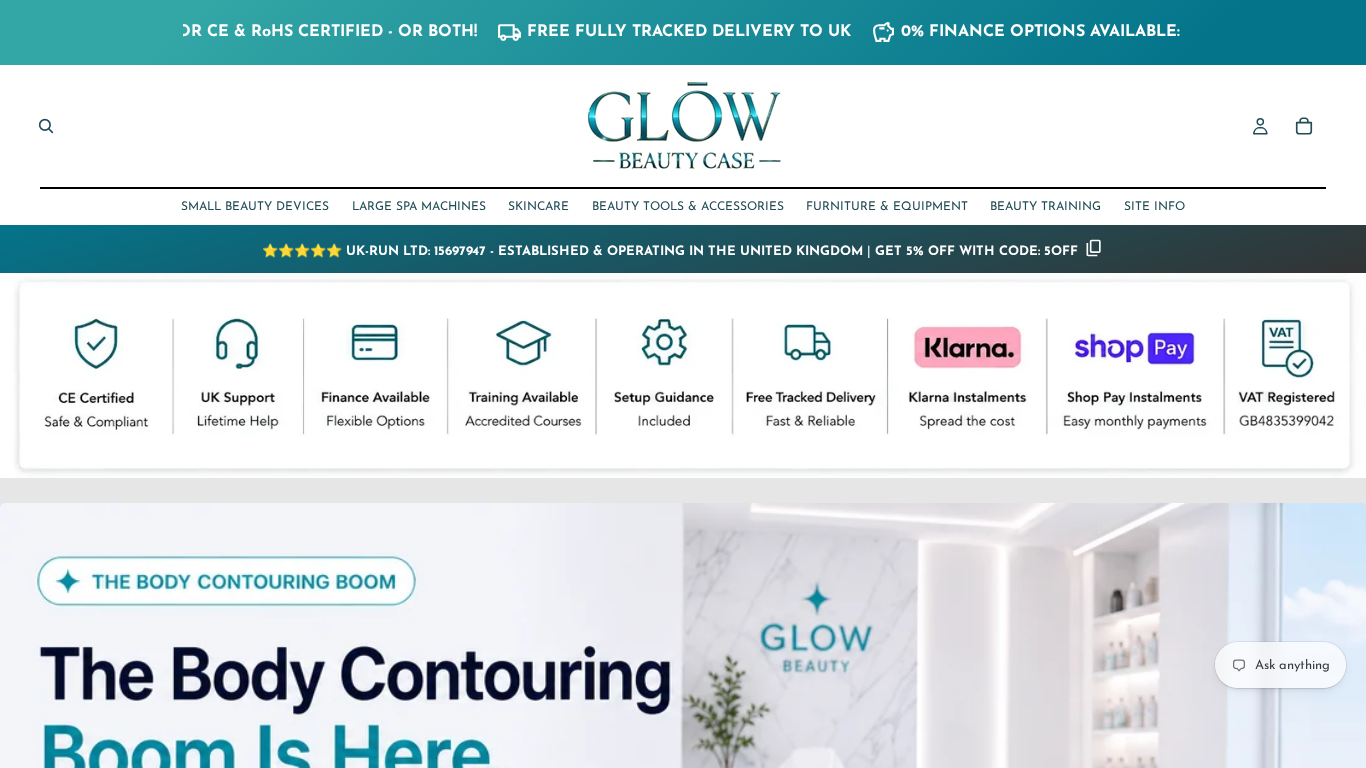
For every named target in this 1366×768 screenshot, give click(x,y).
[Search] (46, 126)
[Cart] (1304, 126)
